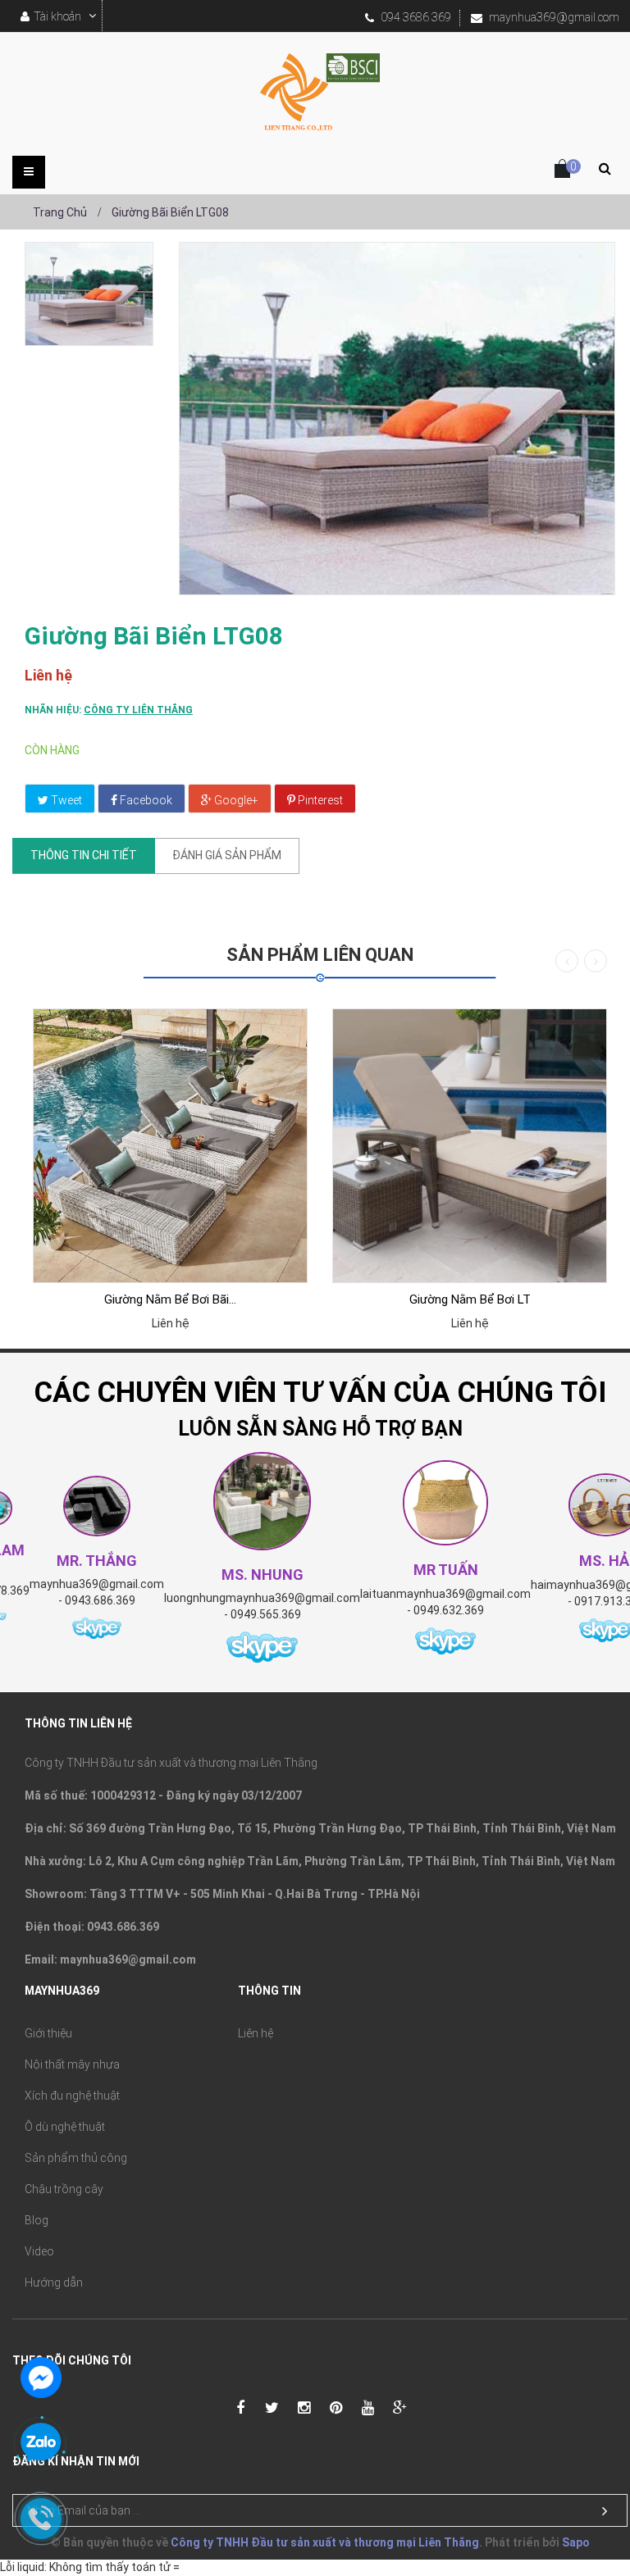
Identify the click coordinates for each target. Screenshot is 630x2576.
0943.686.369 (100, 1600)
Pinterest (319, 800)
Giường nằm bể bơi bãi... (170, 1299)
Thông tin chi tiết (84, 855)
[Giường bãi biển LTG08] (89, 294)
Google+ (235, 800)
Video (39, 2251)
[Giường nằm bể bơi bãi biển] (170, 1146)
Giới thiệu (48, 2033)
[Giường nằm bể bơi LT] (470, 1146)
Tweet (65, 800)
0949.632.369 (449, 1610)
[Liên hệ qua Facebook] (41, 2376)
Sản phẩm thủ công (76, 2158)
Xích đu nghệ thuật (72, 2096)
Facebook (145, 800)
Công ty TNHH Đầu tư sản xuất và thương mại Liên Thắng (325, 2542)
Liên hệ (256, 2033)
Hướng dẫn (54, 2282)
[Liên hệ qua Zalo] (41, 2443)
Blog (37, 2220)
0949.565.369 (266, 1614)
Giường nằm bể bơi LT (470, 1299)
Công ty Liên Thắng (138, 710)
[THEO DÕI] (605, 2511)
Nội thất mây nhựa (72, 2064)
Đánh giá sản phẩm (227, 855)
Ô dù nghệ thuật (65, 2127)
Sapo (576, 2542)
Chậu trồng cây (64, 2189)
